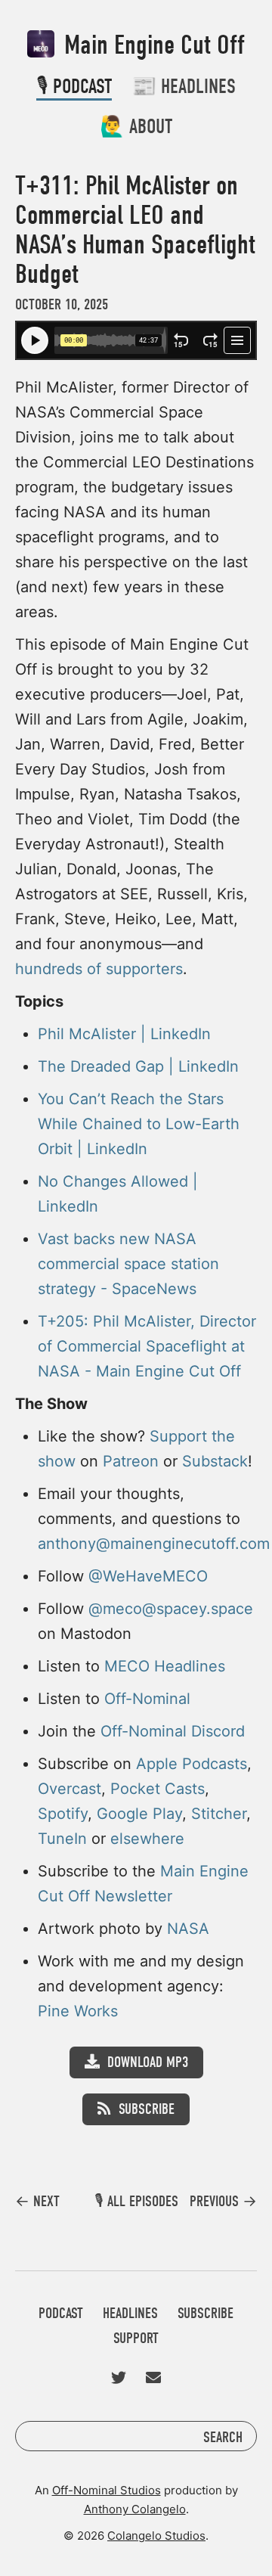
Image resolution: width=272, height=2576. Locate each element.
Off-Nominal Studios (107, 2490)
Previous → (223, 2202)
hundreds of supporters (99, 969)
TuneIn (62, 1839)
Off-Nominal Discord (173, 1731)
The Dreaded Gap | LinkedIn (138, 1066)
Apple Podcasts (192, 1764)
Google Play (139, 1814)
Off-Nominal (147, 1699)
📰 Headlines (184, 87)
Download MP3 (148, 2062)
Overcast (70, 1789)
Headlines (130, 2313)
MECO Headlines (165, 1666)
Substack (215, 1461)
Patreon (131, 1461)
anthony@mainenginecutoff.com (154, 1544)
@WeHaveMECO (148, 1576)
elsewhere (147, 1839)
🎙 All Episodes (136, 2201)
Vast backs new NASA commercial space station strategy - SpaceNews (128, 1264)
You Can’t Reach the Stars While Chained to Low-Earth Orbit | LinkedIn (139, 1124)
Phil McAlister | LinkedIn (124, 1034)
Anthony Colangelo (135, 2509)
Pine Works (78, 2011)
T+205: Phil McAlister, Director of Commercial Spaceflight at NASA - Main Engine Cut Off (147, 1346)
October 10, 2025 (62, 304)
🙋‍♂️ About (136, 127)
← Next (37, 2202)
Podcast (61, 2313)
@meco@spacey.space (171, 1609)
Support (136, 2338)
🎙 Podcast (74, 87)
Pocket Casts (158, 1789)
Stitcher (219, 1814)
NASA (188, 1929)
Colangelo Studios (156, 2536)
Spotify (63, 1814)
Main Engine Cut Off (151, 45)
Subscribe (147, 2109)
